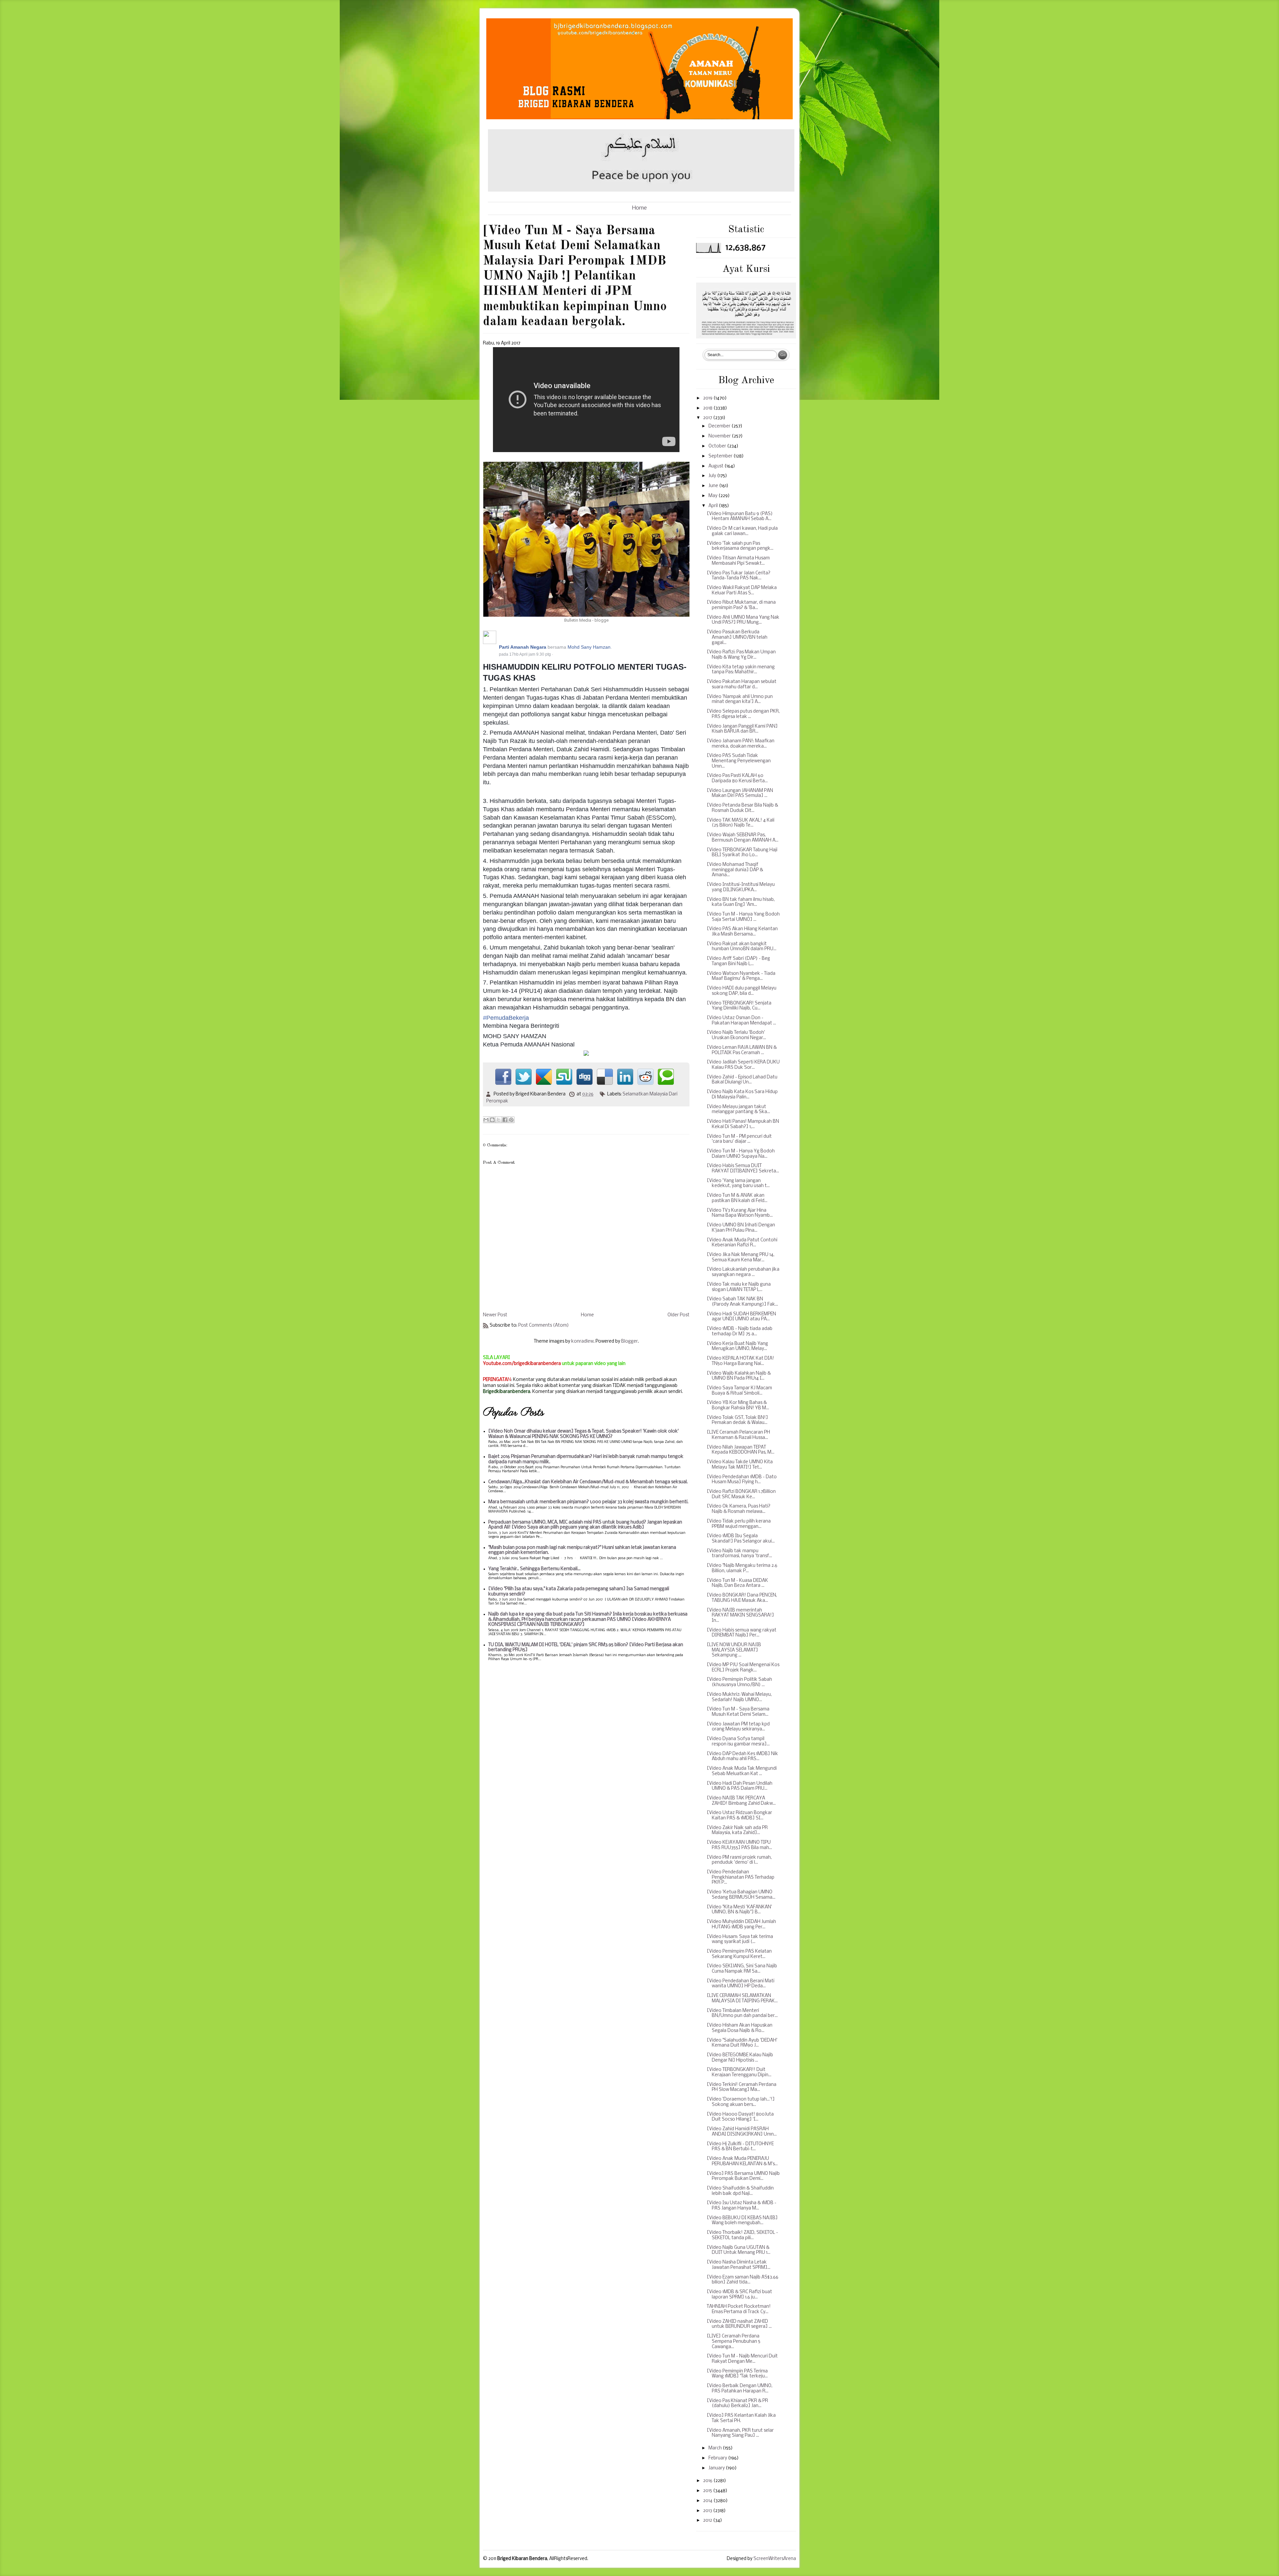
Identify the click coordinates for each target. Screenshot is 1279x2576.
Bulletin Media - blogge (586, 620)
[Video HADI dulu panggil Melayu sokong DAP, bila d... (742, 991)
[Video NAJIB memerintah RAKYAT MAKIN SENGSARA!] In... (740, 1615)
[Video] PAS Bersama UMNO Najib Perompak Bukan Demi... (743, 2176)
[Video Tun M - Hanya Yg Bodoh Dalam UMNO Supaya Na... (741, 1154)
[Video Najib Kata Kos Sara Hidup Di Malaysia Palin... (742, 1095)
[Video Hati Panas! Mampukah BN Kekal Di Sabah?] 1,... (743, 1124)
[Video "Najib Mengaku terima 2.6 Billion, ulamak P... (742, 1568)
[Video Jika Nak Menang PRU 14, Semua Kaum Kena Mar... (741, 1258)
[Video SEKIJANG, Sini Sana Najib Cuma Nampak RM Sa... (742, 1969)
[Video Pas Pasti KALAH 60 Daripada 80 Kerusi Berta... (737, 778)
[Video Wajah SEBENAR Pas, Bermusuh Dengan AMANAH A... (743, 838)
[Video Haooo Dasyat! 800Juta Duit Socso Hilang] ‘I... (740, 2117)
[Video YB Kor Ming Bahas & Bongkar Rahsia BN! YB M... (738, 1405)
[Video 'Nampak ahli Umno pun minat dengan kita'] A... (740, 699)
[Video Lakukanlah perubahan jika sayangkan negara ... (743, 1272)
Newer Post (495, 1315)
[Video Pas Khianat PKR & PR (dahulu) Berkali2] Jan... (737, 2404)
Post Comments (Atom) (544, 1325)
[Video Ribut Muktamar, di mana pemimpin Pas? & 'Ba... (741, 605)
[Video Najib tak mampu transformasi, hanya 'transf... (739, 1554)
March (716, 2448)
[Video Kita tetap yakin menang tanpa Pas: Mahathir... (741, 670)
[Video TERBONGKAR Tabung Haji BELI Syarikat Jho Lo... (742, 853)
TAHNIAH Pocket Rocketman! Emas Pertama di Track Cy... (739, 2309)
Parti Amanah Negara (523, 647)
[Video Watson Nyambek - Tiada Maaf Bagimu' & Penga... (741, 976)
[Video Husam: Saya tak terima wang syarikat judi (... (740, 1939)
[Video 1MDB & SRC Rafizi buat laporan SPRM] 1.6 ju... (739, 2295)
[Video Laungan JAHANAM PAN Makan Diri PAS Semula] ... (740, 793)
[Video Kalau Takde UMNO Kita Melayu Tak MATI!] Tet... (740, 1465)
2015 (708, 2491)
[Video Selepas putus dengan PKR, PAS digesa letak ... (743, 714)
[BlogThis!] (492, 1120)
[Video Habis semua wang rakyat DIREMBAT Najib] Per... (742, 1633)
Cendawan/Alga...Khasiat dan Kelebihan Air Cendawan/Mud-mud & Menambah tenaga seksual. (588, 1482)
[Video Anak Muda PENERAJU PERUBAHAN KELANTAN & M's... (742, 2161)
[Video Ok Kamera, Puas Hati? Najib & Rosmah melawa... (739, 1509)
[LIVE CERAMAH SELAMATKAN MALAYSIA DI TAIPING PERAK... (742, 1998)
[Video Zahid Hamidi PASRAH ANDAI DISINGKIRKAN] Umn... (742, 2132)
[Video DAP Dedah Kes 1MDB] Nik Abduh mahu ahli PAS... (742, 1757)
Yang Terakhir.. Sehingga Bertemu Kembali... (534, 1569)
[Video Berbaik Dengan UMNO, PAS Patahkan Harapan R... (740, 2389)
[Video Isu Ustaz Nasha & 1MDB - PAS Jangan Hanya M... (742, 2206)
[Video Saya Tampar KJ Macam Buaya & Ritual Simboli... (739, 1391)
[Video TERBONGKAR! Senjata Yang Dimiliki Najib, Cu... (739, 1006)
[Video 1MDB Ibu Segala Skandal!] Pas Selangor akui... (741, 1539)
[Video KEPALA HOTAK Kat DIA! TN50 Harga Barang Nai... (740, 1361)
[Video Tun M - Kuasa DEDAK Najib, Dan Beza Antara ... (737, 1583)
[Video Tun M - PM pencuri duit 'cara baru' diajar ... (739, 1139)
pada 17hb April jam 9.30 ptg (525, 654)
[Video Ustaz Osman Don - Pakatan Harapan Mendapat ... (741, 1021)
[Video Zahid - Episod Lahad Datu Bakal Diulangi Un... (742, 1080)
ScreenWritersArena (775, 2559)
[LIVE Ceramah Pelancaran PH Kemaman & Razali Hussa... (738, 1435)
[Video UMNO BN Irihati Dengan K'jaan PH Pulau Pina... (741, 1228)
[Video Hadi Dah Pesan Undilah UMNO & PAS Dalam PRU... (740, 1786)
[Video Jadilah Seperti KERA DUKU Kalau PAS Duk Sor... (743, 1065)
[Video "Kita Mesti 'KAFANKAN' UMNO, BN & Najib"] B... (739, 1910)
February (718, 2458)
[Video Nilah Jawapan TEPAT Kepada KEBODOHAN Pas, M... (741, 1450)
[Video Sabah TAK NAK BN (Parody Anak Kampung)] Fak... (742, 1302)
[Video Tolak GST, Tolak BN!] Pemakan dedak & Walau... (737, 1420)
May (713, 496)
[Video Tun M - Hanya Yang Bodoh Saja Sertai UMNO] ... (743, 917)
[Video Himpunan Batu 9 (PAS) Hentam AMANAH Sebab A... (740, 517)
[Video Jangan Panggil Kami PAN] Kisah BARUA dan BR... (742, 729)
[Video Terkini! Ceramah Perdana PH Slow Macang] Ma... (742, 2087)
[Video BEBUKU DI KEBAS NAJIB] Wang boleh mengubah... (742, 2221)
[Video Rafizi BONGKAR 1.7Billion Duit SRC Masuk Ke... (741, 1494)
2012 (708, 2521)
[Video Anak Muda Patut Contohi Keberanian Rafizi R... (742, 1243)
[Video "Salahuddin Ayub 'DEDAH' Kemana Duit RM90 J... (742, 2043)
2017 (708, 418)
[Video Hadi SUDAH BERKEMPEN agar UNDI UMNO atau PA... (741, 1317)
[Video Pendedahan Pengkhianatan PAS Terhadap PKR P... (741, 1877)
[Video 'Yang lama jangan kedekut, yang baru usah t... (738, 1184)
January (717, 2468)
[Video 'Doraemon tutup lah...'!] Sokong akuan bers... (741, 2102)
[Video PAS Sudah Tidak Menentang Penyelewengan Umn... (739, 761)
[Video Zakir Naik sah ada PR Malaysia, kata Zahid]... (737, 1831)
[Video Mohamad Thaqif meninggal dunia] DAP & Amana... (735, 870)
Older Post (678, 1315)
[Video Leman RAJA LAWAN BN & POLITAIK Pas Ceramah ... (742, 1050)
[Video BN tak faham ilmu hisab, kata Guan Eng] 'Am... (741, 902)
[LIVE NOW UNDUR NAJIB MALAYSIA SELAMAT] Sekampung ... (734, 1650)
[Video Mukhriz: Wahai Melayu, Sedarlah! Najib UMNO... (739, 1697)
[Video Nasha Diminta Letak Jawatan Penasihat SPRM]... (739, 2265)
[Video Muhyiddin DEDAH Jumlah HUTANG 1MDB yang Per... (741, 1925)
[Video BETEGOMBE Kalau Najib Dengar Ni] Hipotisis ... (740, 2058)
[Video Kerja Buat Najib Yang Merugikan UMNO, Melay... (737, 1346)
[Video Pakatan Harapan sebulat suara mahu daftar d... (742, 684)
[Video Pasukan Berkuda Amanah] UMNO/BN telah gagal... (737, 637)
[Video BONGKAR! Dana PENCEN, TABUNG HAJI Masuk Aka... (742, 1598)
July (713, 476)
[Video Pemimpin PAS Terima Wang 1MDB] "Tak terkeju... (737, 2374)
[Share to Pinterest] (511, 1120)
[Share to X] (499, 1120)
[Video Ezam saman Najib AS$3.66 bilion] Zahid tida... (743, 2280)
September (721, 456)
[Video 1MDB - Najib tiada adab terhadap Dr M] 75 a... (740, 1331)
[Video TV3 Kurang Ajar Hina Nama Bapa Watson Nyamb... (740, 1213)
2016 (708, 2481)
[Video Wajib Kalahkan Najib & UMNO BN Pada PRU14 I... (739, 1376)
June (714, 486)
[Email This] (486, 1120)
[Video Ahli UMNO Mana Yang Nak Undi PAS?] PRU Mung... (743, 620)
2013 (708, 2511)
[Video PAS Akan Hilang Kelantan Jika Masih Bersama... (742, 932)
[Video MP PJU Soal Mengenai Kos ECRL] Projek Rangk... (743, 1668)
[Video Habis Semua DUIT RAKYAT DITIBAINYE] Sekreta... (743, 1169)
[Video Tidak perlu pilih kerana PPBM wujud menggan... (739, 1524)
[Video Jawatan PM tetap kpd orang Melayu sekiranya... (738, 1727)
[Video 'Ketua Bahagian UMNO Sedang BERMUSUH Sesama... (741, 1895)
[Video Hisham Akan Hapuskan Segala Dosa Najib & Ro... (740, 2028)
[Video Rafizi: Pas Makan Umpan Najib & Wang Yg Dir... (741, 655)
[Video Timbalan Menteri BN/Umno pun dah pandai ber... (742, 2013)
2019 (708, 398)
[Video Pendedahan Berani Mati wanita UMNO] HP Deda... (741, 1984)
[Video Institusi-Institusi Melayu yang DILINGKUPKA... (741, 887)
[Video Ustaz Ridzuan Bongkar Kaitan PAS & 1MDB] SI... (739, 1816)
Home (639, 208)
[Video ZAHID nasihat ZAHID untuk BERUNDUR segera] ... (739, 2324)
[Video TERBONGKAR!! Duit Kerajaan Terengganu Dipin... (739, 2072)
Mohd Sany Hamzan (589, 647)
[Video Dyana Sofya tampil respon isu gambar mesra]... (738, 1742)
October (718, 446)
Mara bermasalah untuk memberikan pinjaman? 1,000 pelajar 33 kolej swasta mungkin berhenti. (588, 1502)
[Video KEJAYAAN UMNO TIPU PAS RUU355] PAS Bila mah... (739, 1845)
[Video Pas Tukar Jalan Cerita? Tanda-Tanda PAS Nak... (739, 576)
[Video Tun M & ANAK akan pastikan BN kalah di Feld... (737, 1198)
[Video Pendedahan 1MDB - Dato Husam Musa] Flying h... (742, 1480)
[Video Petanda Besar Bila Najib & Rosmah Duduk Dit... (742, 808)
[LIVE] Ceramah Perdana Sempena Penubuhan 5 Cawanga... (734, 2341)
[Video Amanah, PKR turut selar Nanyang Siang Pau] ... (740, 2433)
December (720, 426)
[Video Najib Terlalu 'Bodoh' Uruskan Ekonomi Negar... (736, 1035)
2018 (708, 408)
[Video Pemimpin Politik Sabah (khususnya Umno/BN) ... (739, 1682)
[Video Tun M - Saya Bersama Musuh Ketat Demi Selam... (738, 1712)
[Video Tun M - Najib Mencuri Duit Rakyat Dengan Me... (742, 2359)
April (714, 506)
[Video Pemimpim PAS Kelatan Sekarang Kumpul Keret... (739, 1954)
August (716, 466)
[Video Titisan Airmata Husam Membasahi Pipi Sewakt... (738, 561)
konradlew (582, 1341)
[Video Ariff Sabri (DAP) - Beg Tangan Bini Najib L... (738, 961)
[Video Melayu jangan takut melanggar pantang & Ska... (738, 1110)
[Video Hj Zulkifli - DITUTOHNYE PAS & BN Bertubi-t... (740, 2147)
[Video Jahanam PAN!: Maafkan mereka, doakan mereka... (741, 744)
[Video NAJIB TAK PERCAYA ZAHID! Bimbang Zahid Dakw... (741, 1801)
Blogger (630, 1341)
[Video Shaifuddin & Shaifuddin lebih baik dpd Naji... (740, 2191)
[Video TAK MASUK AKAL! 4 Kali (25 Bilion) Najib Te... (741, 823)
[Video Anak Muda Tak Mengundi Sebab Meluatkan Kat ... (742, 1771)
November (720, 436)
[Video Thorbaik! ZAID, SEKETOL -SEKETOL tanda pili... (742, 2235)
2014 (708, 2501)
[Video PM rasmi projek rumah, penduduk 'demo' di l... (739, 1860)
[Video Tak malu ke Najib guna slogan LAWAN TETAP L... (739, 1287)
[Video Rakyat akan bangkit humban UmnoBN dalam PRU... (742, 947)
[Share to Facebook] (505, 1120)
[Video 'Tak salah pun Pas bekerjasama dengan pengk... (740, 546)
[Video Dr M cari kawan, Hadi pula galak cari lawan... (742, 531)
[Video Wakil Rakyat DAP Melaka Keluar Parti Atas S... (742, 591)
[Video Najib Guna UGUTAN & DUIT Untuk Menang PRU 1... (739, 2250)
